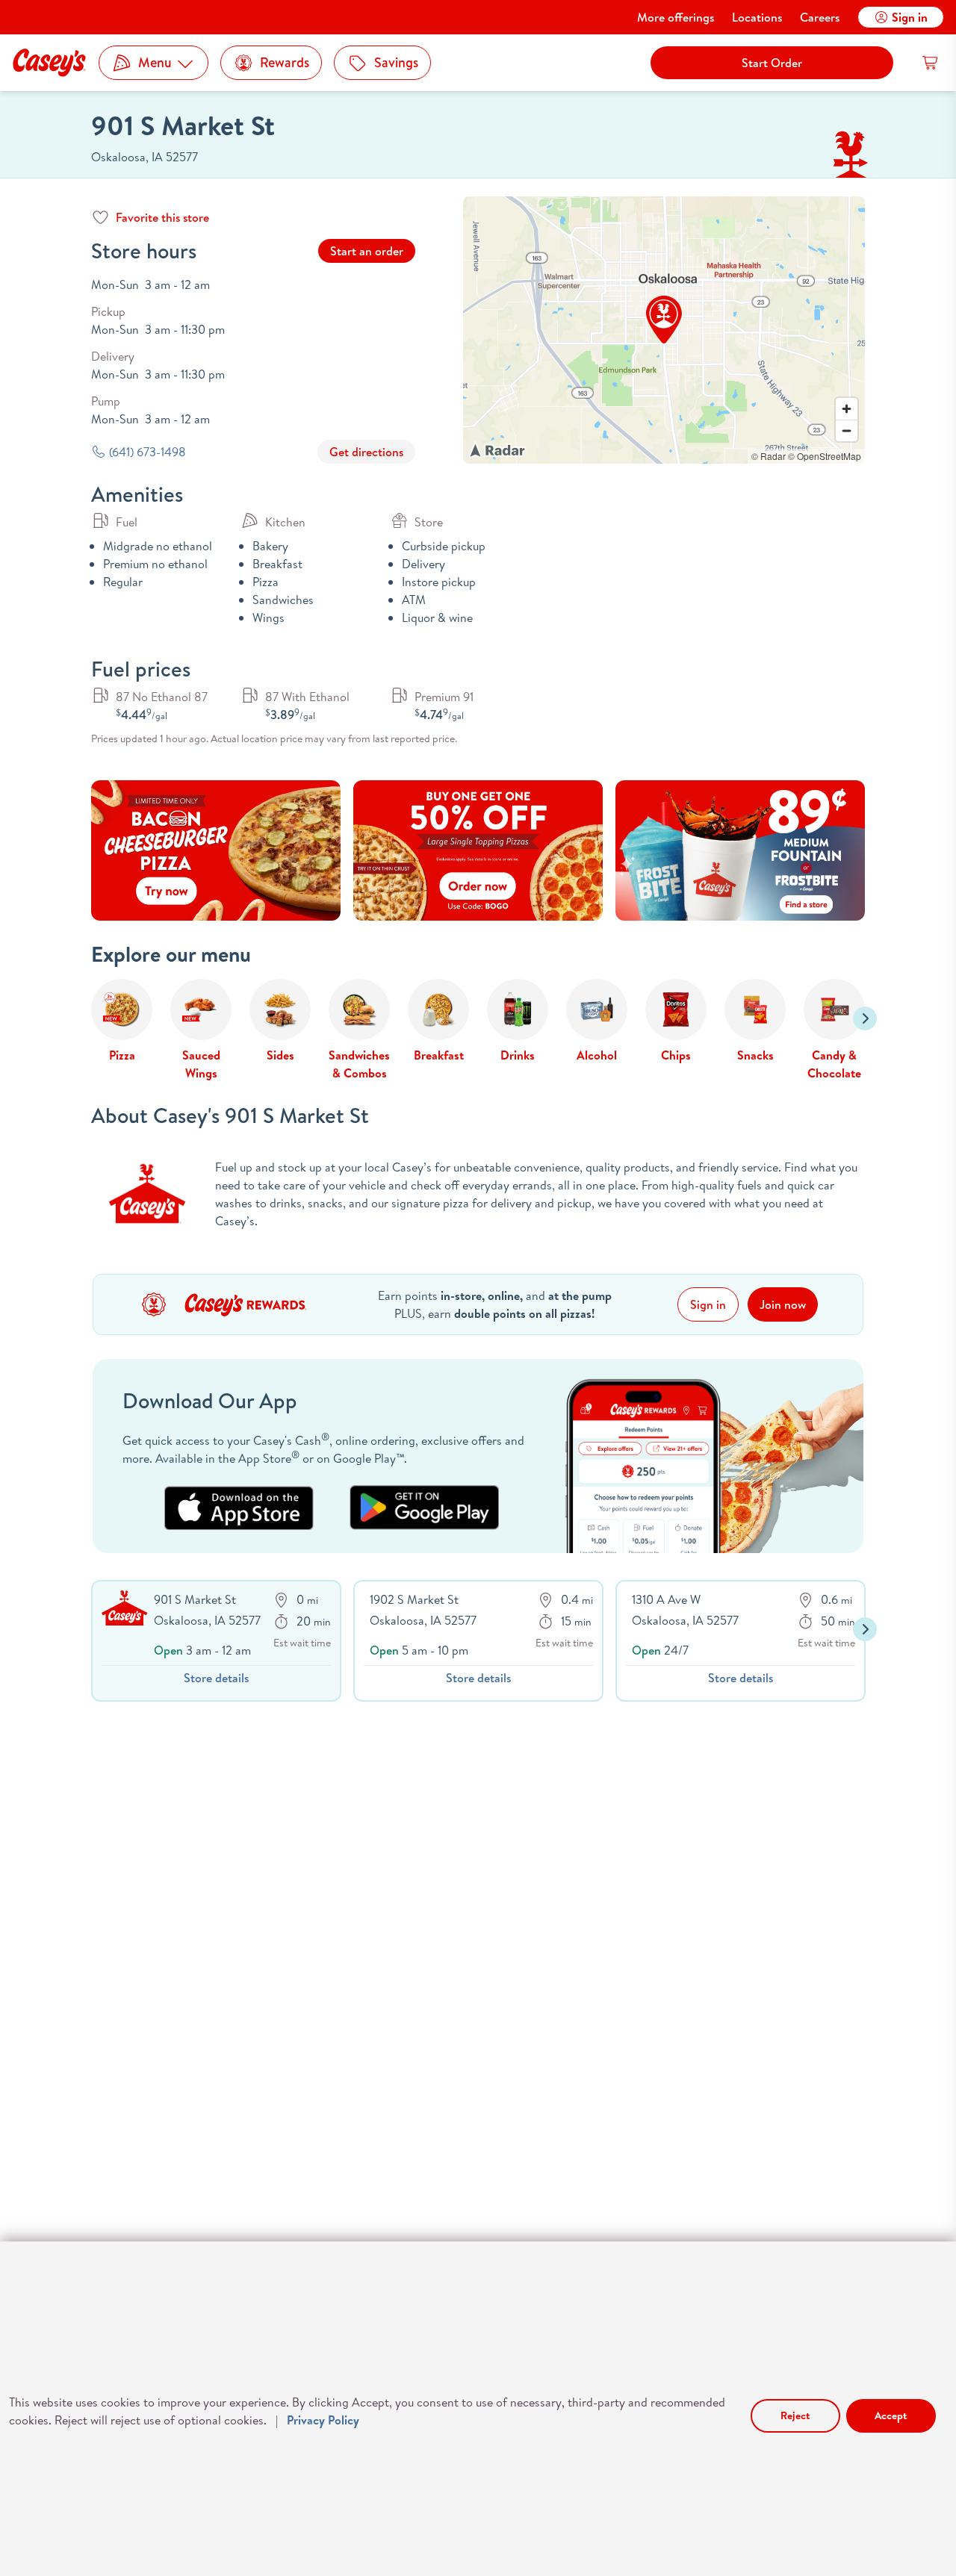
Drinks (518, 1055)
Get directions (366, 452)
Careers (820, 17)
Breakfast (439, 1055)
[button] (664, 320)
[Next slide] (865, 1018)
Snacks (755, 1055)
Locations (757, 17)
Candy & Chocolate (834, 1064)
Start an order (367, 251)
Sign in (910, 17)
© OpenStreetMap (825, 456)
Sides (280, 1055)
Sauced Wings (201, 1064)
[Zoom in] (847, 409)
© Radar (769, 456)
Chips (676, 1055)
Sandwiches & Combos (359, 1064)
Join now (783, 1304)
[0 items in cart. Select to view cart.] (931, 63)
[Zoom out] (847, 430)
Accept (891, 2415)
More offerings (676, 17)
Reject (795, 2415)
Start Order (772, 63)
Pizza (122, 1055)
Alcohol (597, 1055)
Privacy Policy (323, 2420)
